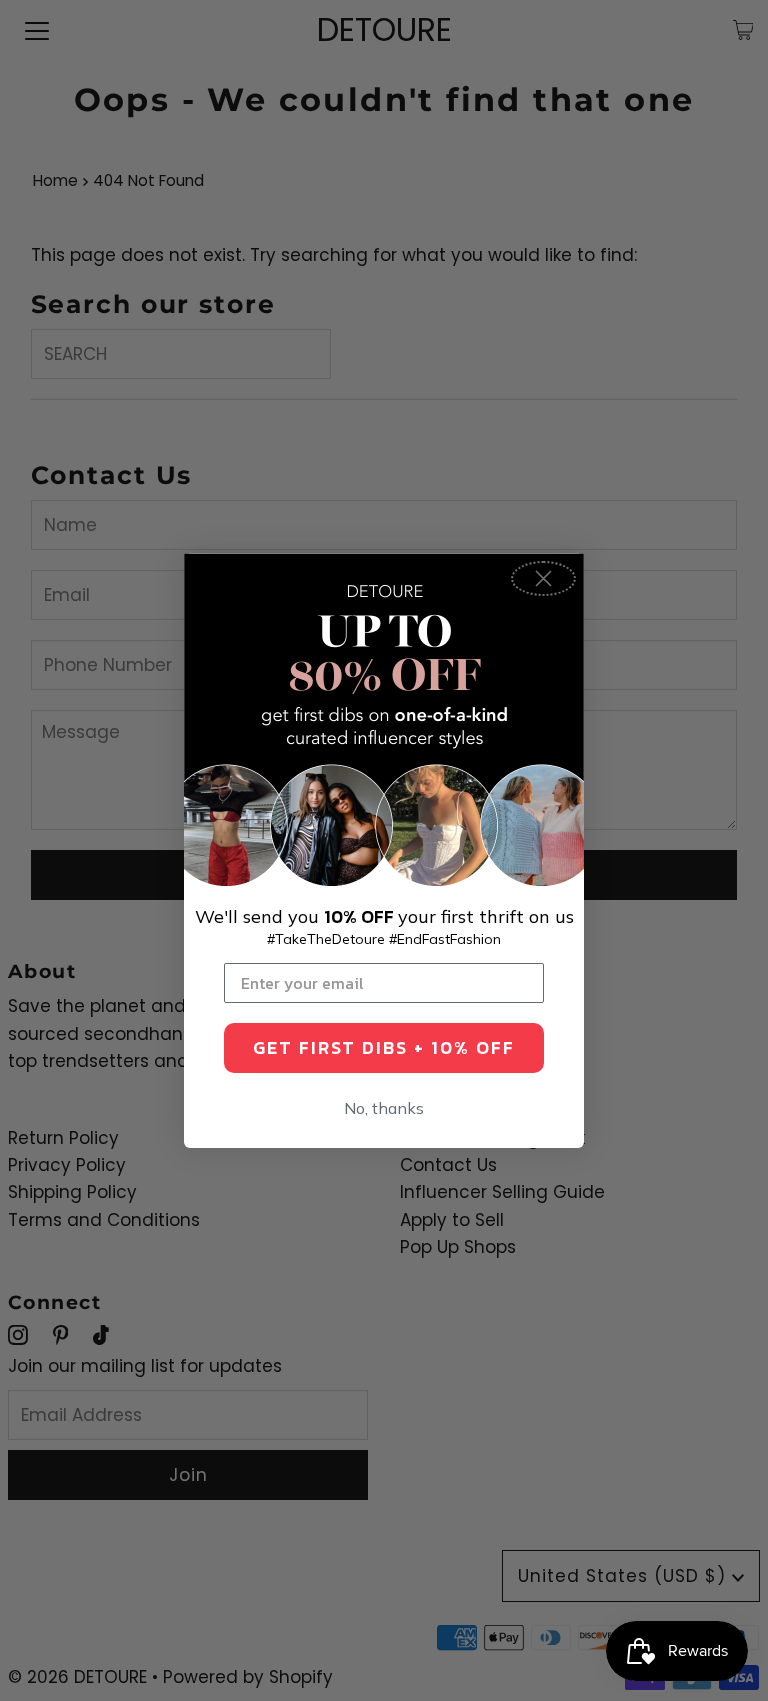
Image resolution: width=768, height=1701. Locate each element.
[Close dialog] (543, 578)
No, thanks (384, 1108)
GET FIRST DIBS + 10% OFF (384, 1047)
